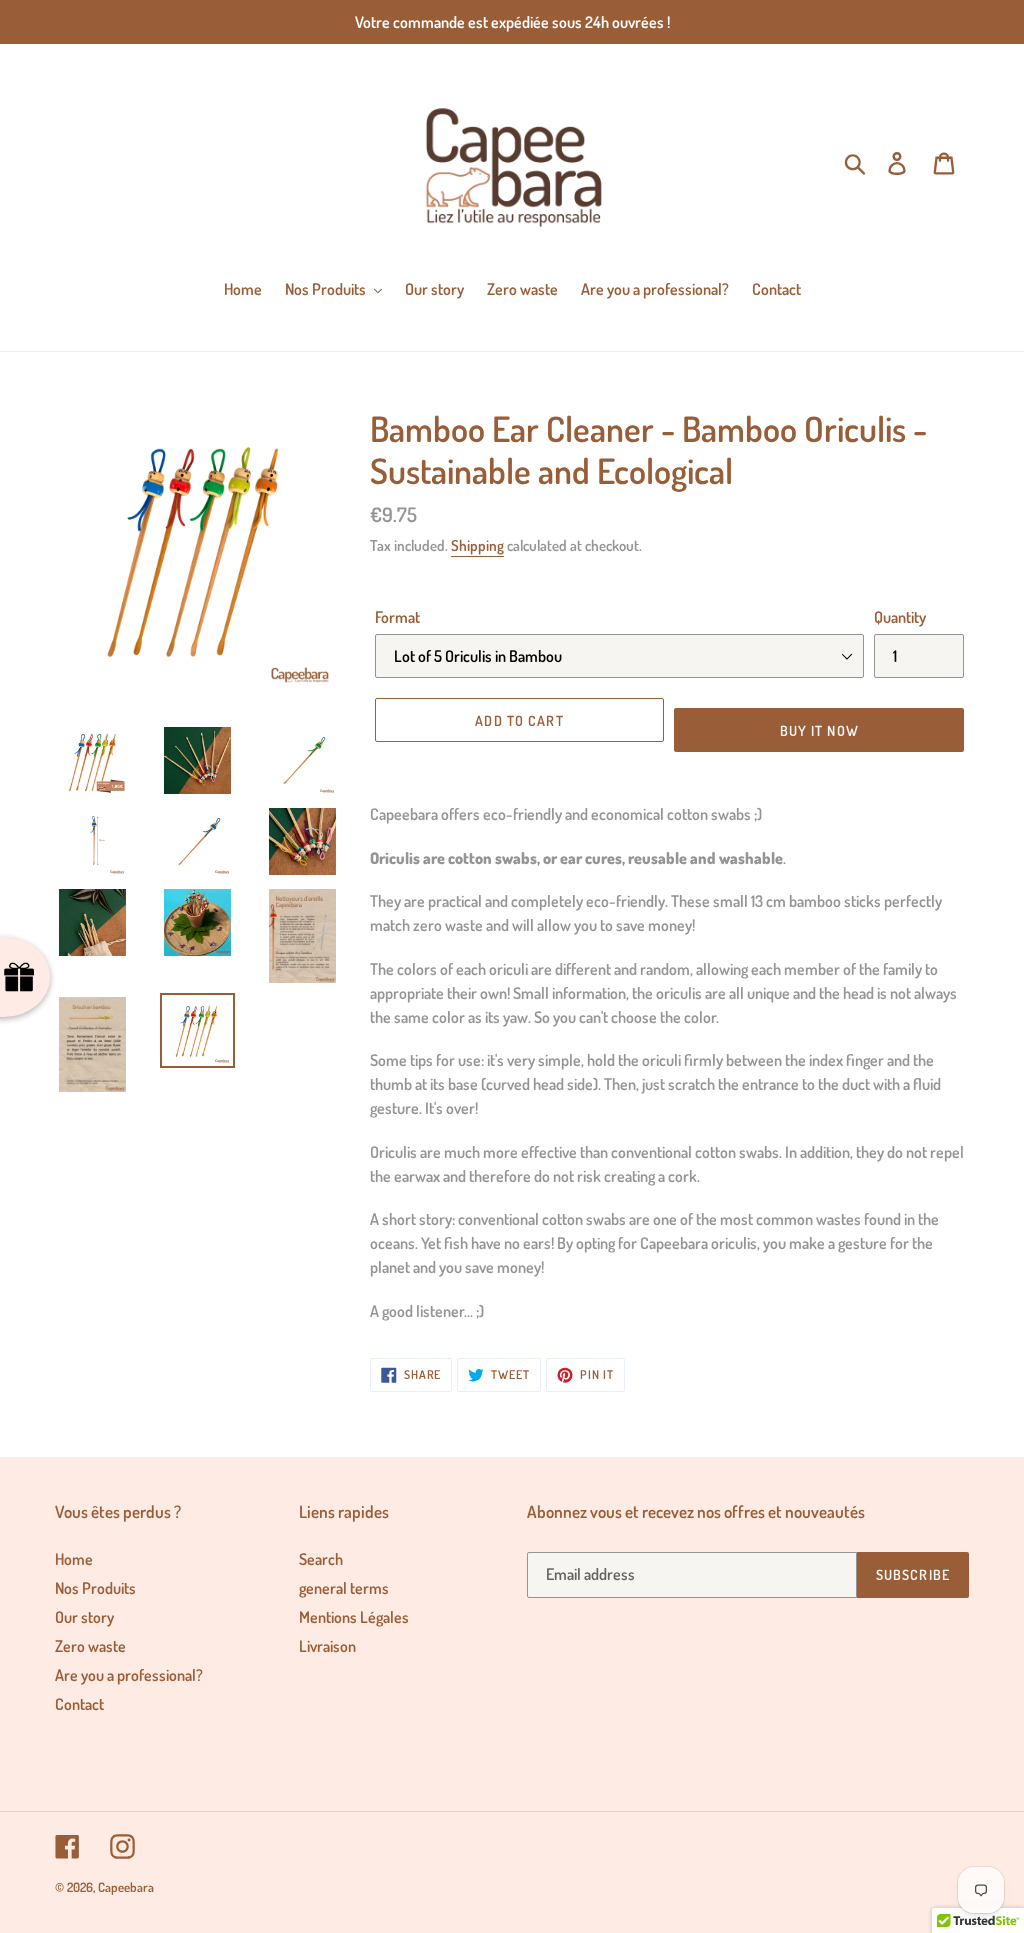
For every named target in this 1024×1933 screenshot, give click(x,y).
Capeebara (126, 1887)
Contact (79, 1704)
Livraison (327, 1646)
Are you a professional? (129, 1675)
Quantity (900, 617)
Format (397, 617)
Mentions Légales (354, 1617)
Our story (84, 1617)
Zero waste (90, 1646)
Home (74, 1559)
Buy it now (819, 730)
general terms (344, 1588)
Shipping (477, 545)
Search (321, 1559)
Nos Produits (95, 1588)
